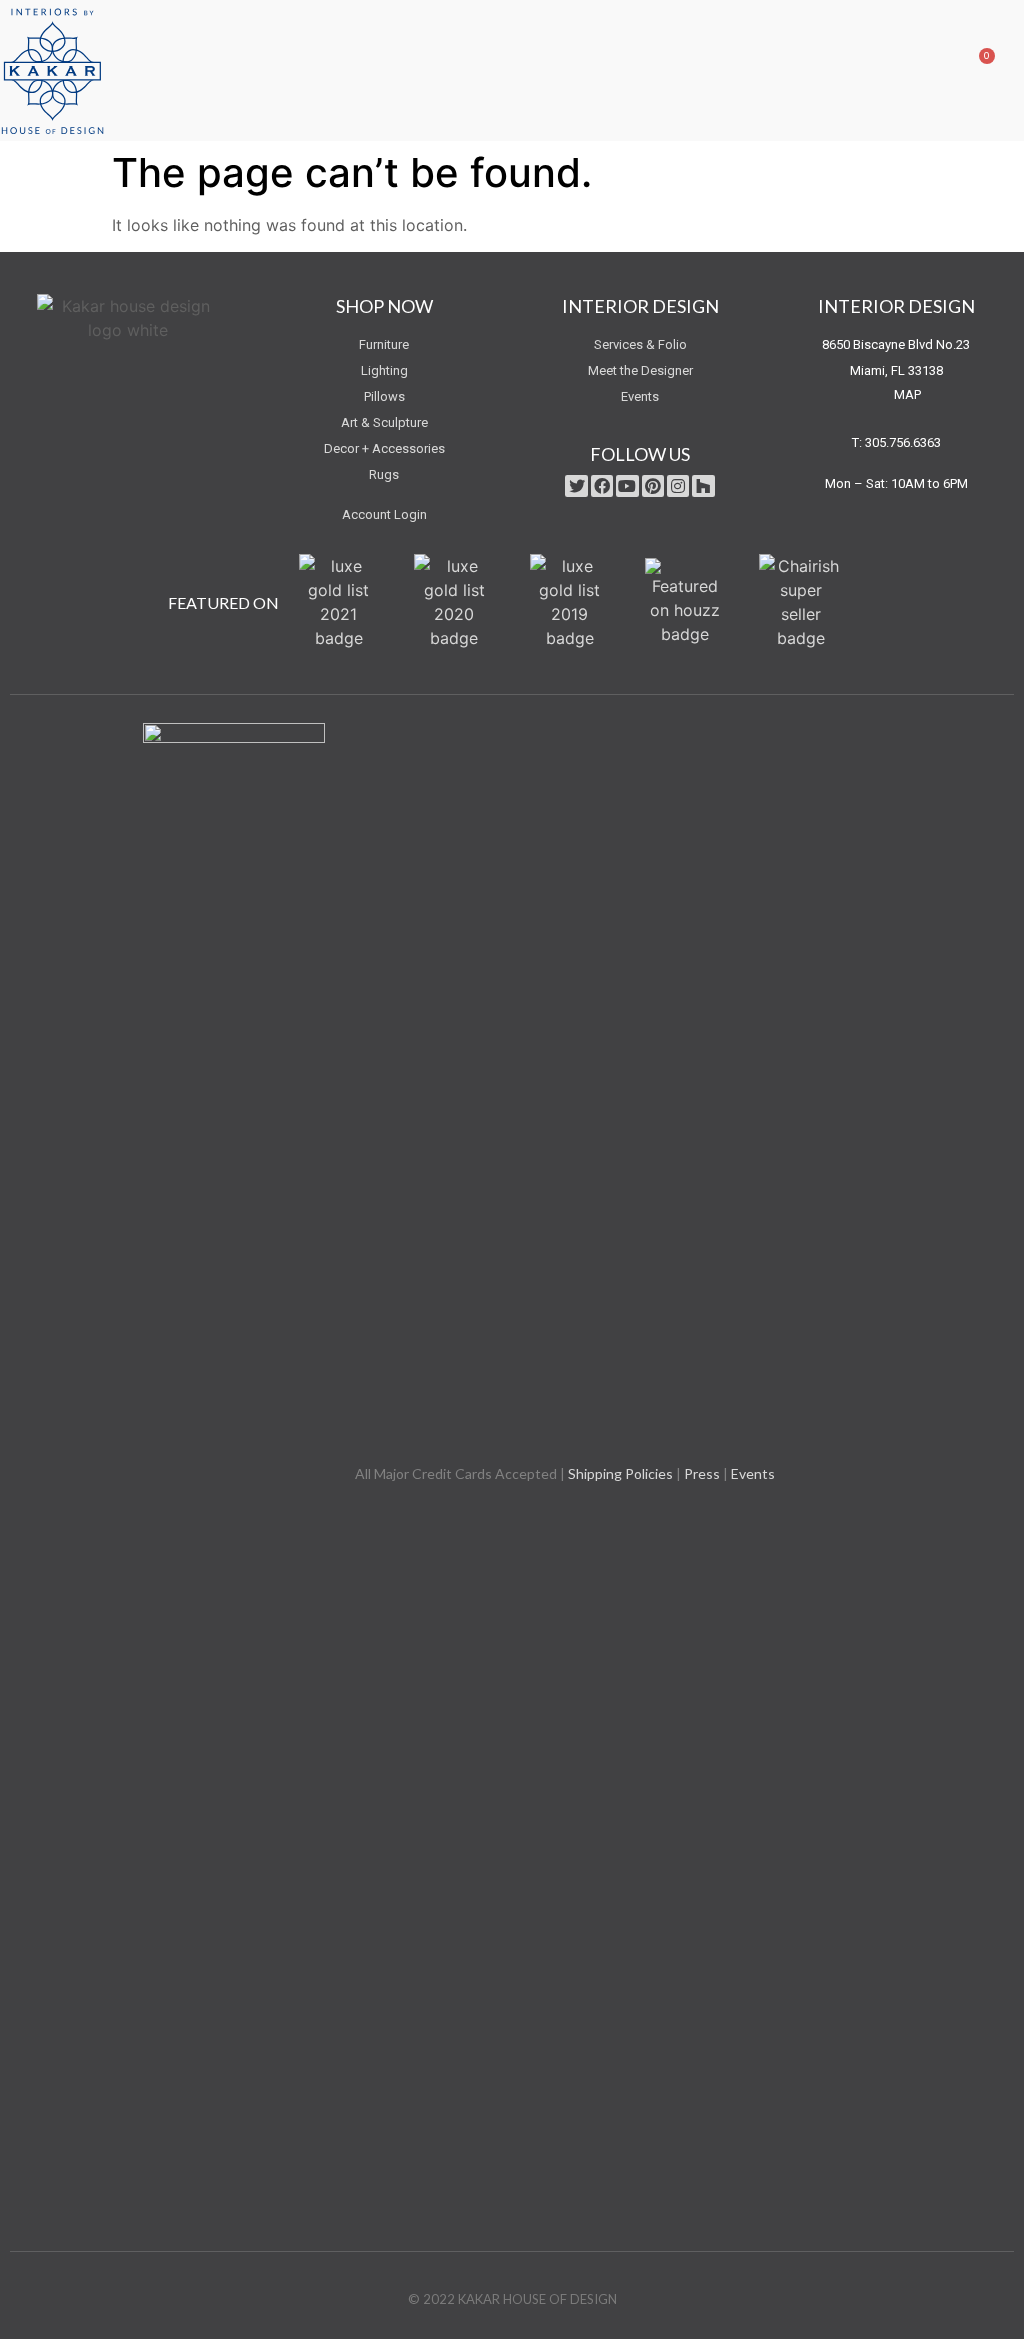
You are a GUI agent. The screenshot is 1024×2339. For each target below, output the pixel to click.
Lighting (384, 370)
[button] (933, 71)
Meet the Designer (640, 370)
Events (640, 396)
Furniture (384, 344)
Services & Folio (640, 344)
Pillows (384, 396)
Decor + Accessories (384, 448)
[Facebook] (602, 486)
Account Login (384, 514)
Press (702, 1473)
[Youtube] (627, 486)
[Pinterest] (653, 486)
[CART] (971, 70)
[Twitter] (576, 486)
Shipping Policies (620, 1473)
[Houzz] (703, 486)
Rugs (384, 474)
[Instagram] (678, 486)
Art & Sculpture (384, 422)
